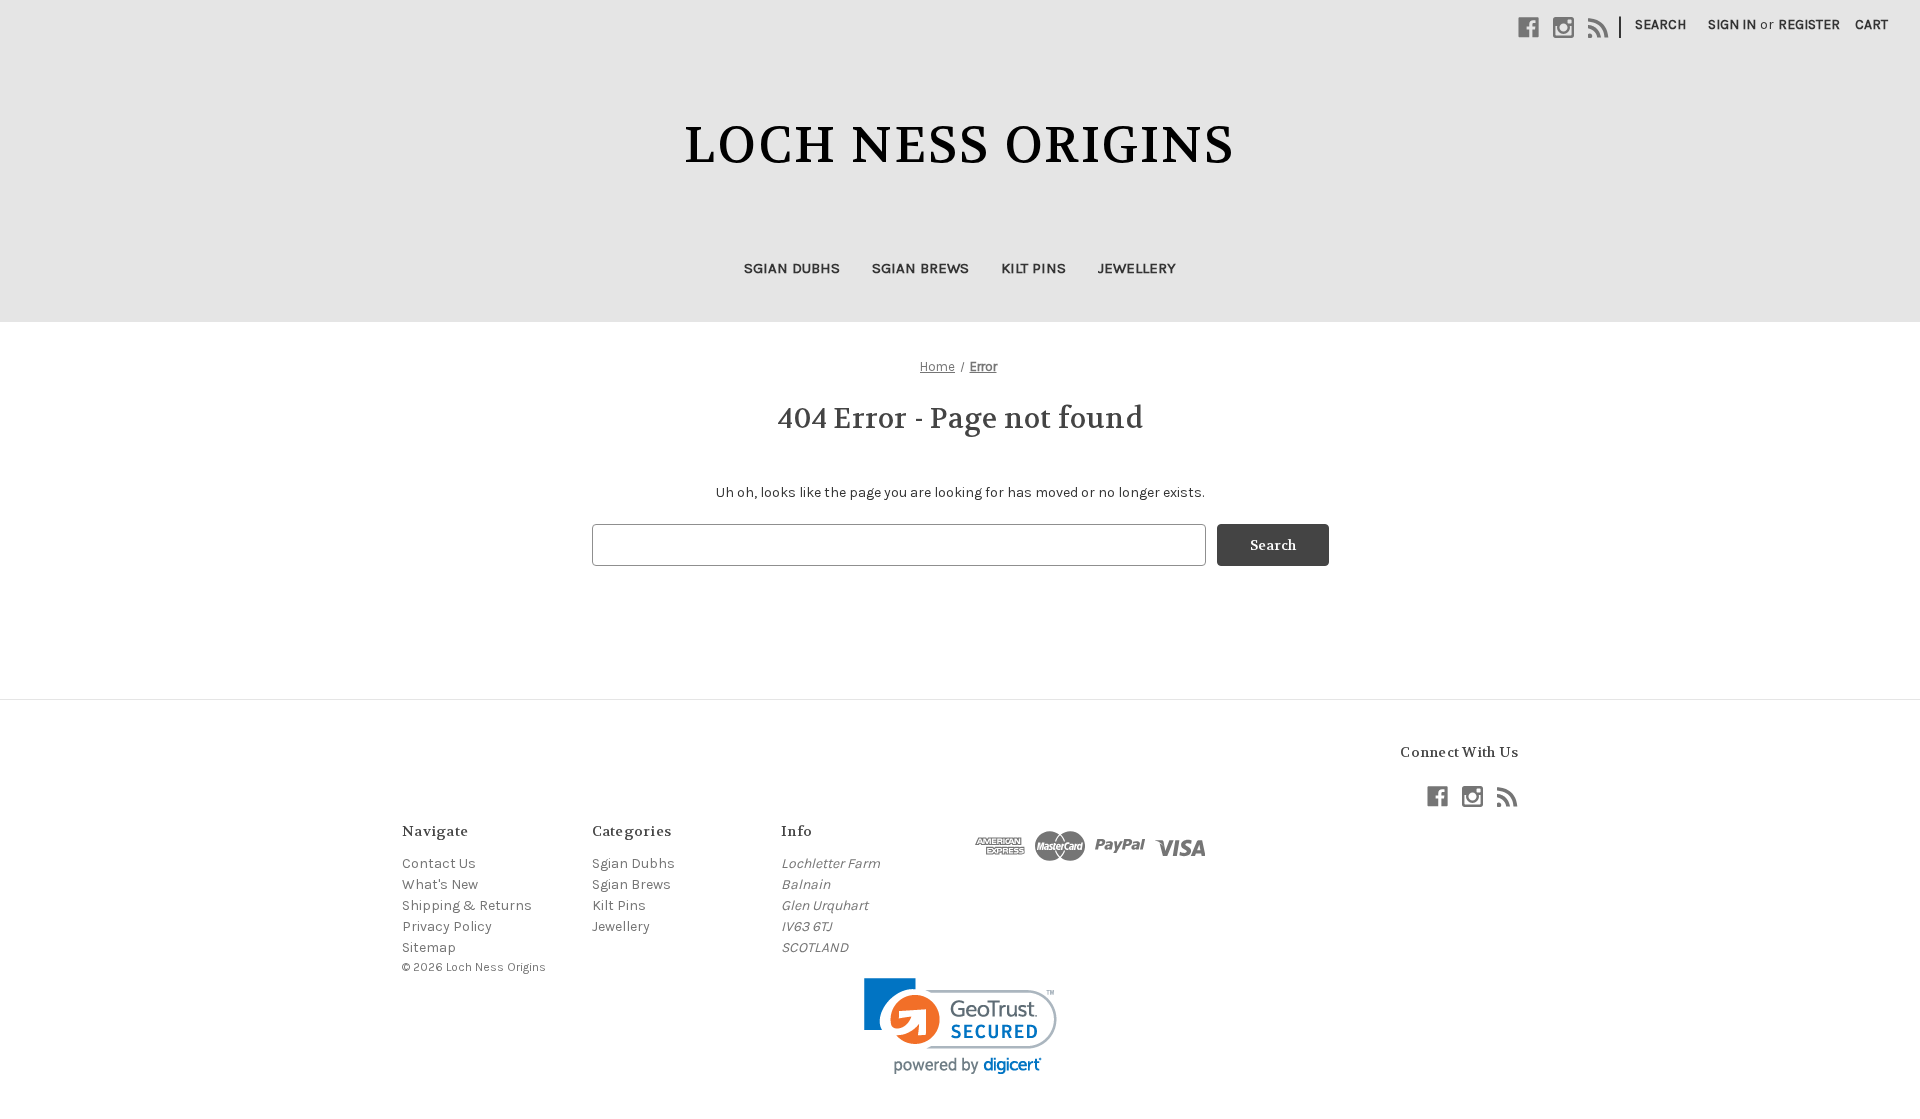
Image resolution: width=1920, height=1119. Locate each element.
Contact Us (439, 863)
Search (1660, 24)
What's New (440, 884)
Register (1809, 24)
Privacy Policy (447, 926)
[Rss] (1598, 27)
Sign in (1732, 24)
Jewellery (1137, 268)
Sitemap (429, 947)
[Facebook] (1528, 27)
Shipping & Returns (467, 905)
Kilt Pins (1033, 268)
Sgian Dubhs (792, 268)
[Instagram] (1563, 27)
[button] (960, 1026)
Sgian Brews (920, 268)
